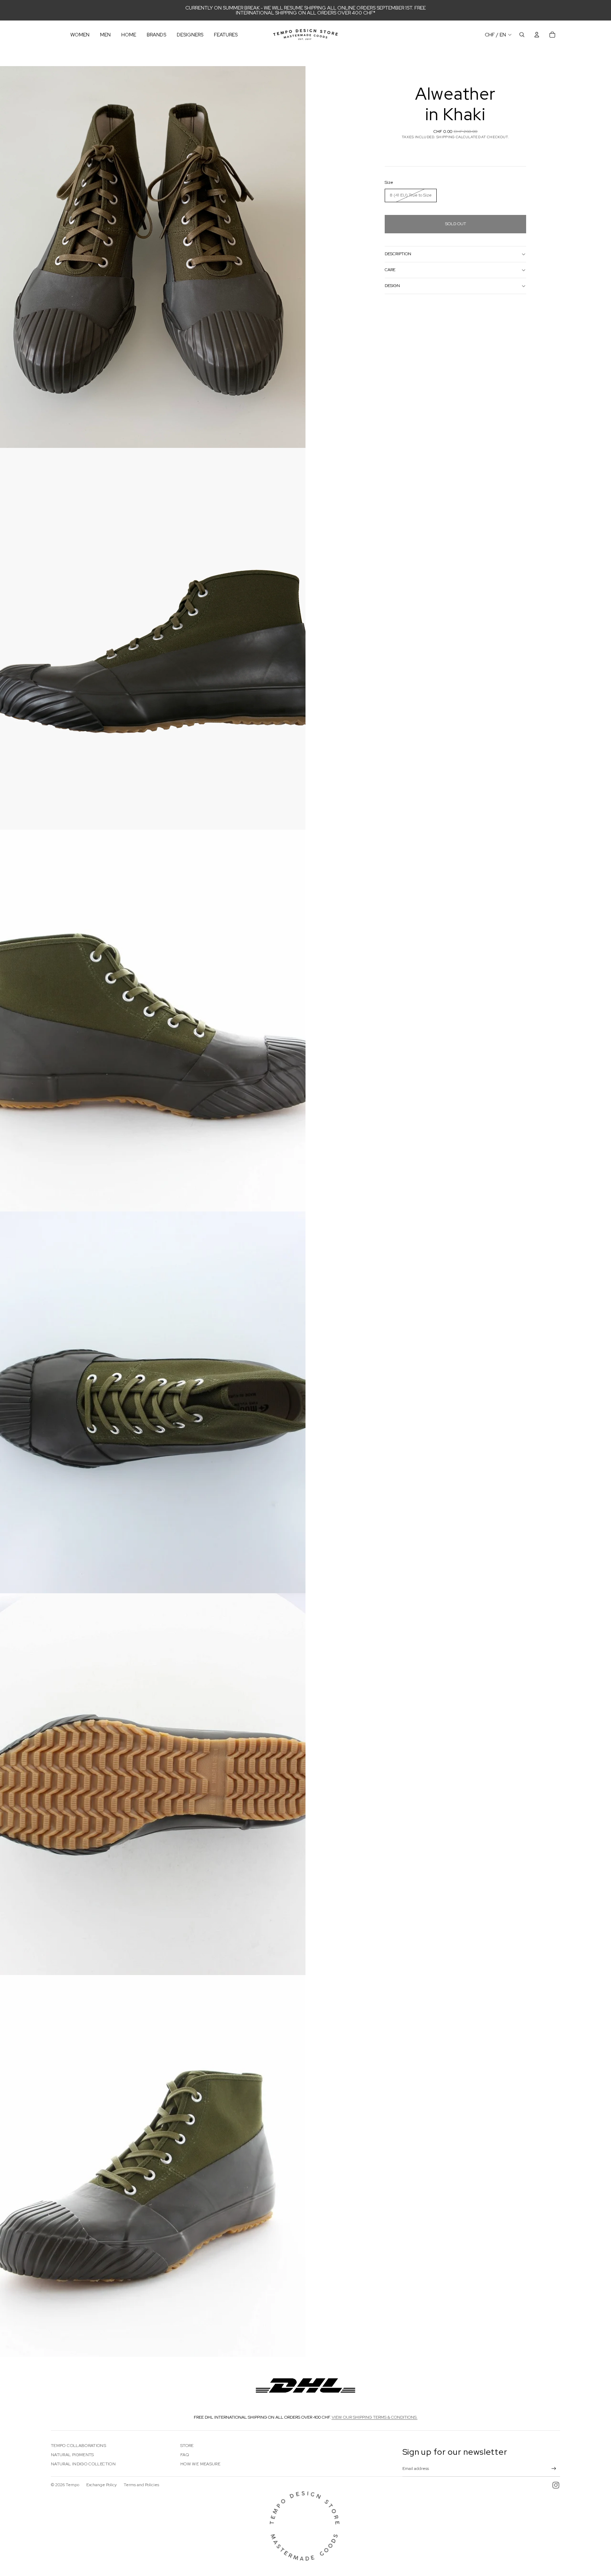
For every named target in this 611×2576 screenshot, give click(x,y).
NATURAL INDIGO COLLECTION (83, 2464)
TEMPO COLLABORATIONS (78, 2446)
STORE (187, 2446)
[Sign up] (554, 2469)
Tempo (72, 2485)
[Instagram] (556, 2485)
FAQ (185, 2455)
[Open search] (522, 35)
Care (390, 270)
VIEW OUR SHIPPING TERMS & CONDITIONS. (375, 2417)
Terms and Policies (141, 2485)
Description (398, 254)
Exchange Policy (101, 2485)
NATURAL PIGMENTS (72, 2455)
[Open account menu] (537, 35)
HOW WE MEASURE (200, 2464)
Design (392, 286)
